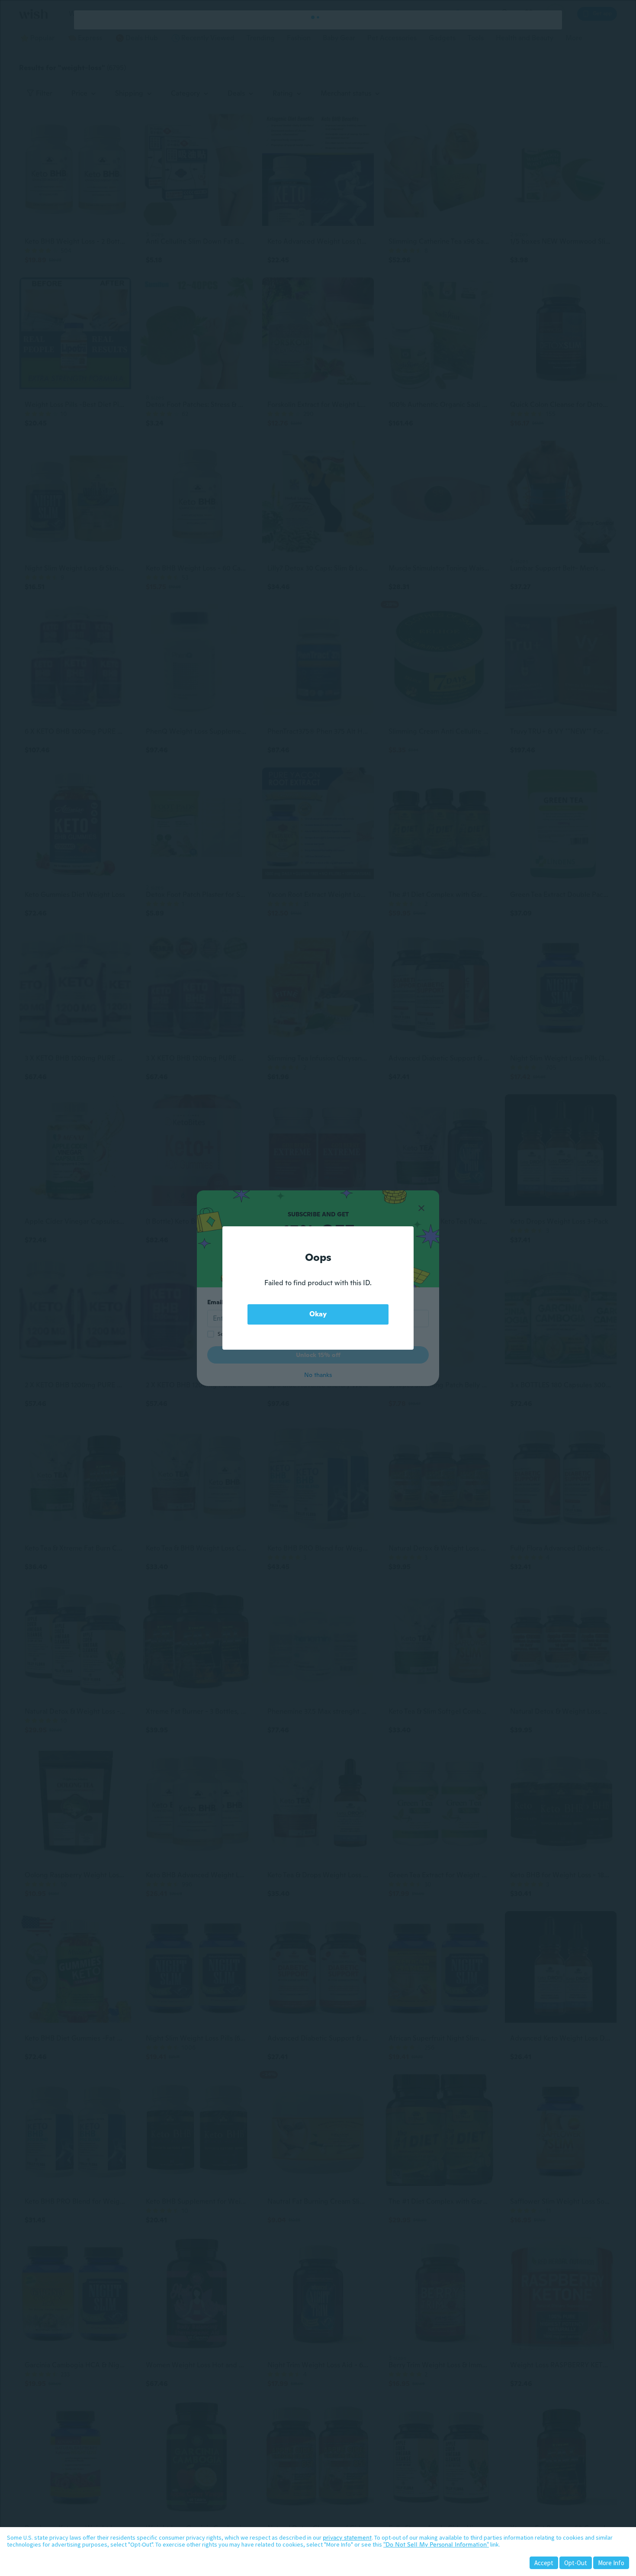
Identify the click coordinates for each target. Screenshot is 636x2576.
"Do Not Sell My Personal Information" (436, 2544)
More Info (611, 2563)
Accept (544, 2563)
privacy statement (347, 2537)
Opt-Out (576, 2563)
